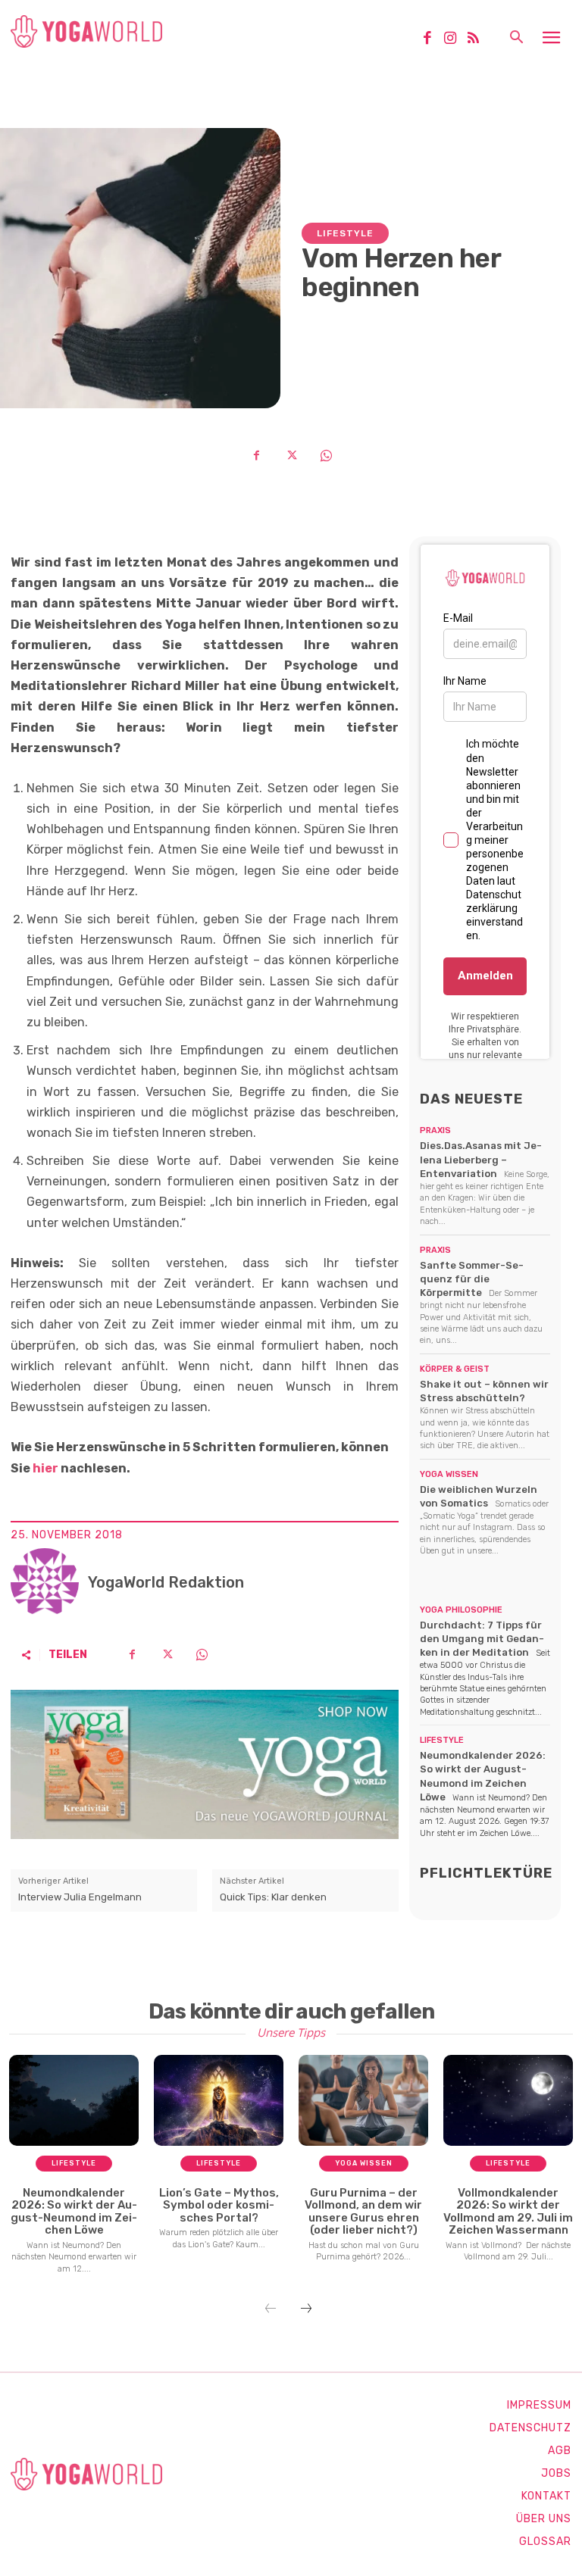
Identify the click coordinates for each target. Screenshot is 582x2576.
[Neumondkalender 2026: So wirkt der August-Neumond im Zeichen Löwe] (74, 2100)
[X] (291, 455)
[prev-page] (271, 2309)
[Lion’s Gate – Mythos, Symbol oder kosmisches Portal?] (219, 2100)
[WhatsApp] (326, 455)
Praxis (435, 1130)
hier (45, 1468)
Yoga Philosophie (461, 1610)
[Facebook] (433, 39)
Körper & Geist (455, 1369)
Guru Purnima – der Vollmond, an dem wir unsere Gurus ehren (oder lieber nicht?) (363, 2212)
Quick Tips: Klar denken (273, 1897)
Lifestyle (345, 233)
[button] (516, 39)
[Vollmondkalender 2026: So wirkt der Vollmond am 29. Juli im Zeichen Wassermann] (508, 2100)
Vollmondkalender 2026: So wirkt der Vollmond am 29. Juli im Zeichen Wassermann (508, 2212)
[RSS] (479, 39)
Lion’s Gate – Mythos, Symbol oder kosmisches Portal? (219, 2205)
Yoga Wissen (449, 1474)
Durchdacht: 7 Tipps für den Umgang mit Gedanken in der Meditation (482, 1639)
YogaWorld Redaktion (166, 1582)
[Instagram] (455, 39)
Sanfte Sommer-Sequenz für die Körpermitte (472, 1279)
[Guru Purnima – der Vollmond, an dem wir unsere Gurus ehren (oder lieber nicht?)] (363, 2100)
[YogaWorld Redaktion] (45, 1582)
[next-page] (306, 2309)
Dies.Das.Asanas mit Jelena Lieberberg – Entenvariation (481, 1159)
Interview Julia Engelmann (80, 1897)
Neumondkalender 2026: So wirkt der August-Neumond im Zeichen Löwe (74, 2212)
